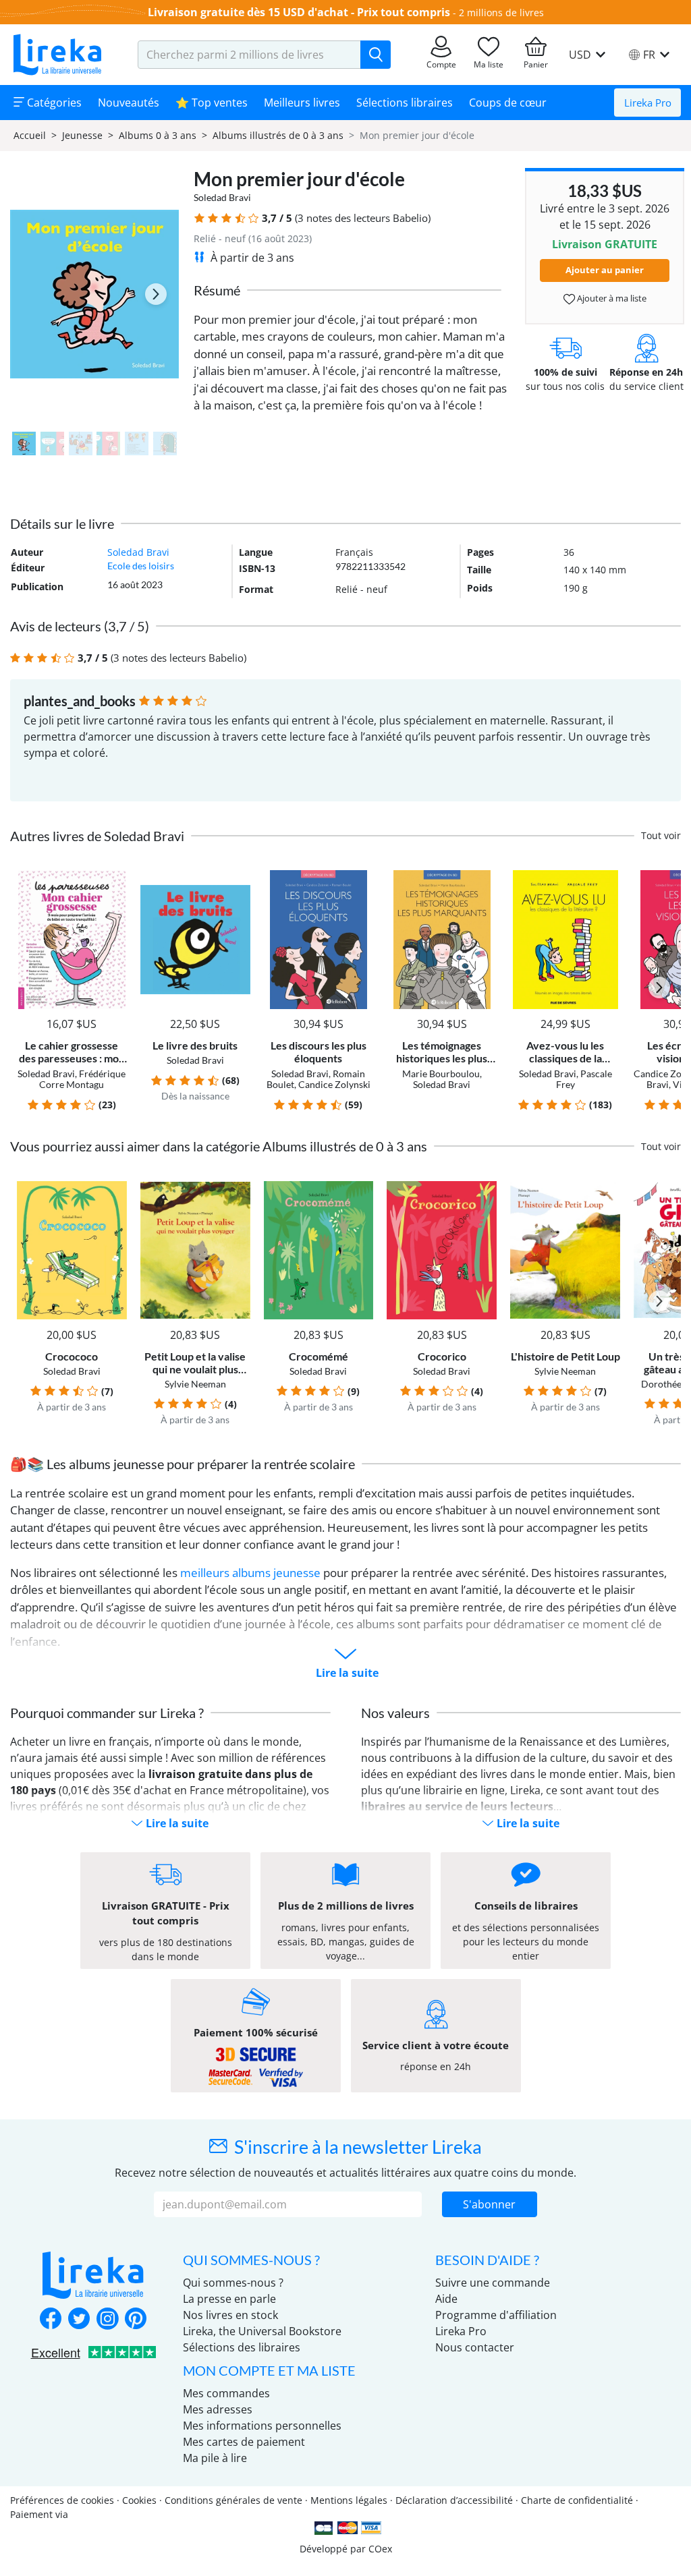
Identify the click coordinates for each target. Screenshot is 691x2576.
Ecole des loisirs (141, 566)
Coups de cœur (508, 103)
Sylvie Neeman (195, 1384)
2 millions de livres (501, 12)
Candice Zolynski (334, 1084)
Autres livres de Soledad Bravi (97, 836)
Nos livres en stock (230, 2315)
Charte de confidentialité (577, 2500)
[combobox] (249, 55)
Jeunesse (82, 135)
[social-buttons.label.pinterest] (136, 2320)
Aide (446, 2299)
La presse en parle (229, 2299)
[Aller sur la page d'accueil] (57, 55)
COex (380, 2549)
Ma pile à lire (215, 2458)
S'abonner (489, 2204)
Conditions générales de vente (233, 2500)
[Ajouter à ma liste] (114, 878)
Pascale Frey (584, 1079)
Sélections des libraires (242, 2347)
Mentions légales (349, 2500)
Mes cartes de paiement (244, 2442)
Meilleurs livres (302, 103)
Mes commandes (226, 2393)
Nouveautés (129, 103)
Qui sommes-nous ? (233, 2283)
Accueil (30, 135)
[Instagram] (107, 2320)
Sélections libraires (405, 103)
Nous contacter (475, 2347)
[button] (199, 218)
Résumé (217, 290)
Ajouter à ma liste (611, 298)
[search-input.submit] (376, 55)
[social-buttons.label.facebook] (51, 2320)
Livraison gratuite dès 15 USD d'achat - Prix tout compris (299, 12)
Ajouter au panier (605, 270)
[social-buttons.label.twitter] (79, 2320)
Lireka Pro (648, 103)
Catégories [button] (53, 103)
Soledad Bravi (222, 197)
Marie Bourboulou (441, 1074)
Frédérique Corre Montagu (82, 1079)
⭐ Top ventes (212, 103)
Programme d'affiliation (496, 2315)
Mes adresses (218, 2409)
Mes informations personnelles (262, 2426)
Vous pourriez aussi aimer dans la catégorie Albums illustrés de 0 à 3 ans (219, 1146)
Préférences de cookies (62, 2500)
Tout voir (661, 835)
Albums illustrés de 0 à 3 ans (278, 135)
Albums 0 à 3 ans (158, 135)
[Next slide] (156, 294)
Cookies (139, 2500)
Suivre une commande (493, 2283)
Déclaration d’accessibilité (454, 2500)
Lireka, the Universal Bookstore (262, 2331)
